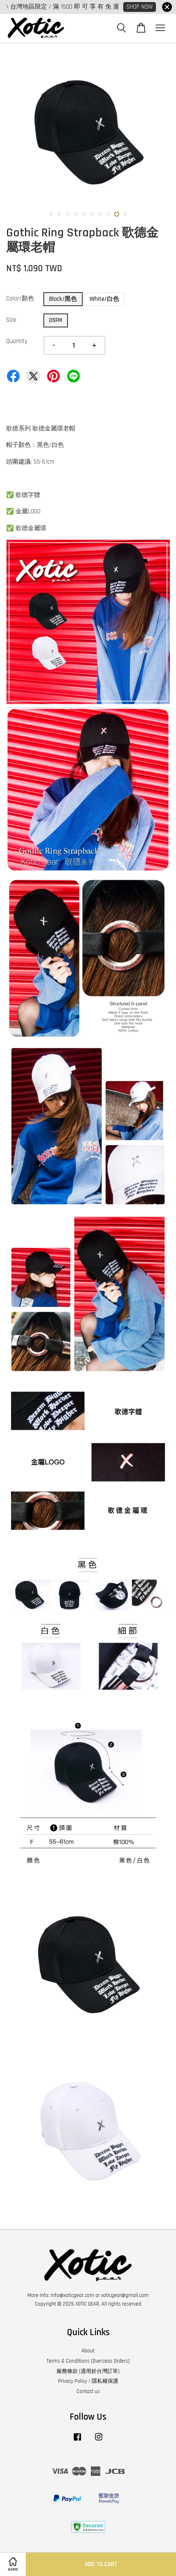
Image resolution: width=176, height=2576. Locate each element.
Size (11, 320)
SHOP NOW (140, 7)
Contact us (88, 2391)
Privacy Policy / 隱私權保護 (88, 2381)
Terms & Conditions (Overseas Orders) (88, 2361)
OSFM (56, 320)
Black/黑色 (63, 299)
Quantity (17, 341)
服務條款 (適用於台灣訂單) (88, 2371)
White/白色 (104, 299)
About (88, 2351)
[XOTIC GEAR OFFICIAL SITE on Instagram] (99, 2441)
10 (125, 214)
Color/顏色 (20, 299)
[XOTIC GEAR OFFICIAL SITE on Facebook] (77, 2441)
